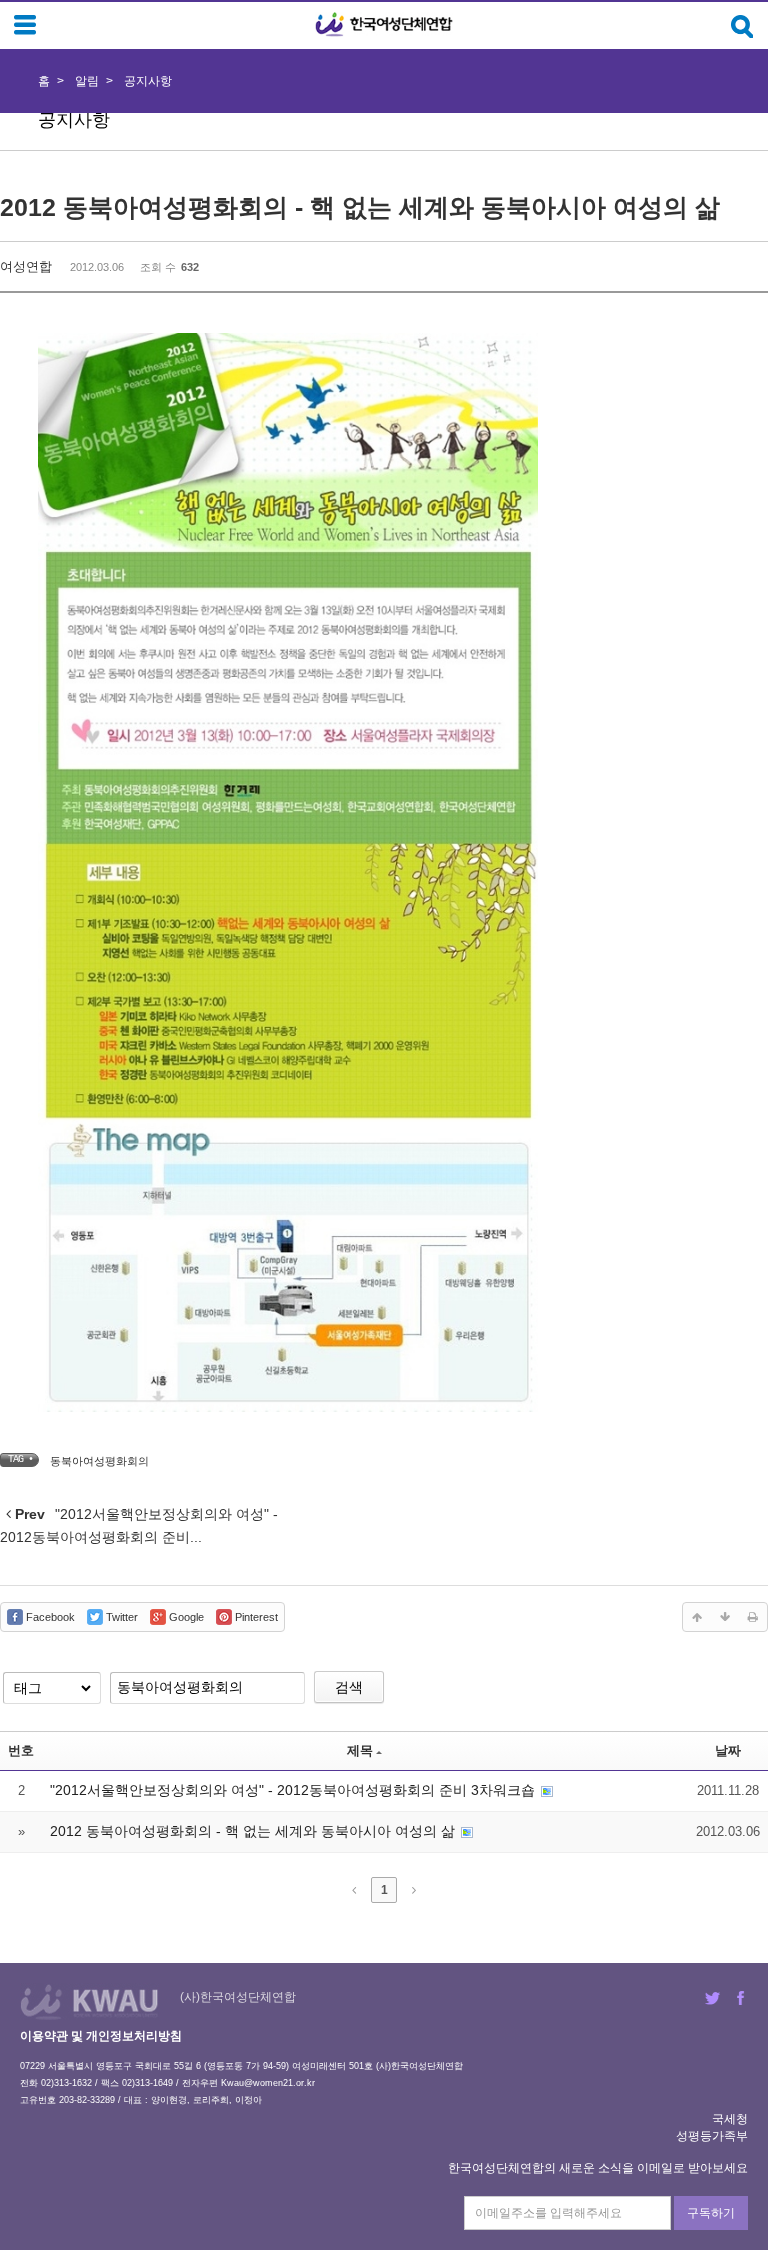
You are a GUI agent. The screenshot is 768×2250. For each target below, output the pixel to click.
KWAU (89, 2001)
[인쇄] (753, 1617)
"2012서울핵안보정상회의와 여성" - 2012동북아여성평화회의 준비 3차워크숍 (294, 1790)
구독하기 (711, 2213)
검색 (349, 1687)
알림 (87, 81)
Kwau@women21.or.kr (268, 2083)
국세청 (730, 2119)
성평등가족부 (712, 2136)
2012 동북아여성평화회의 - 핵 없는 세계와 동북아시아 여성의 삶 (360, 207)
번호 (21, 1750)
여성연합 (26, 266)
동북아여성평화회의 (99, 1461)
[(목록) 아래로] (725, 1617)
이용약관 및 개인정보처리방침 (101, 2036)
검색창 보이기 (742, 26)
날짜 (728, 1750)
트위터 (712, 1998)
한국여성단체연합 (384, 24)
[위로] (697, 1617)
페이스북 (740, 1998)
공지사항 (148, 81)
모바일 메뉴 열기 (25, 25)
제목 (360, 1750)
